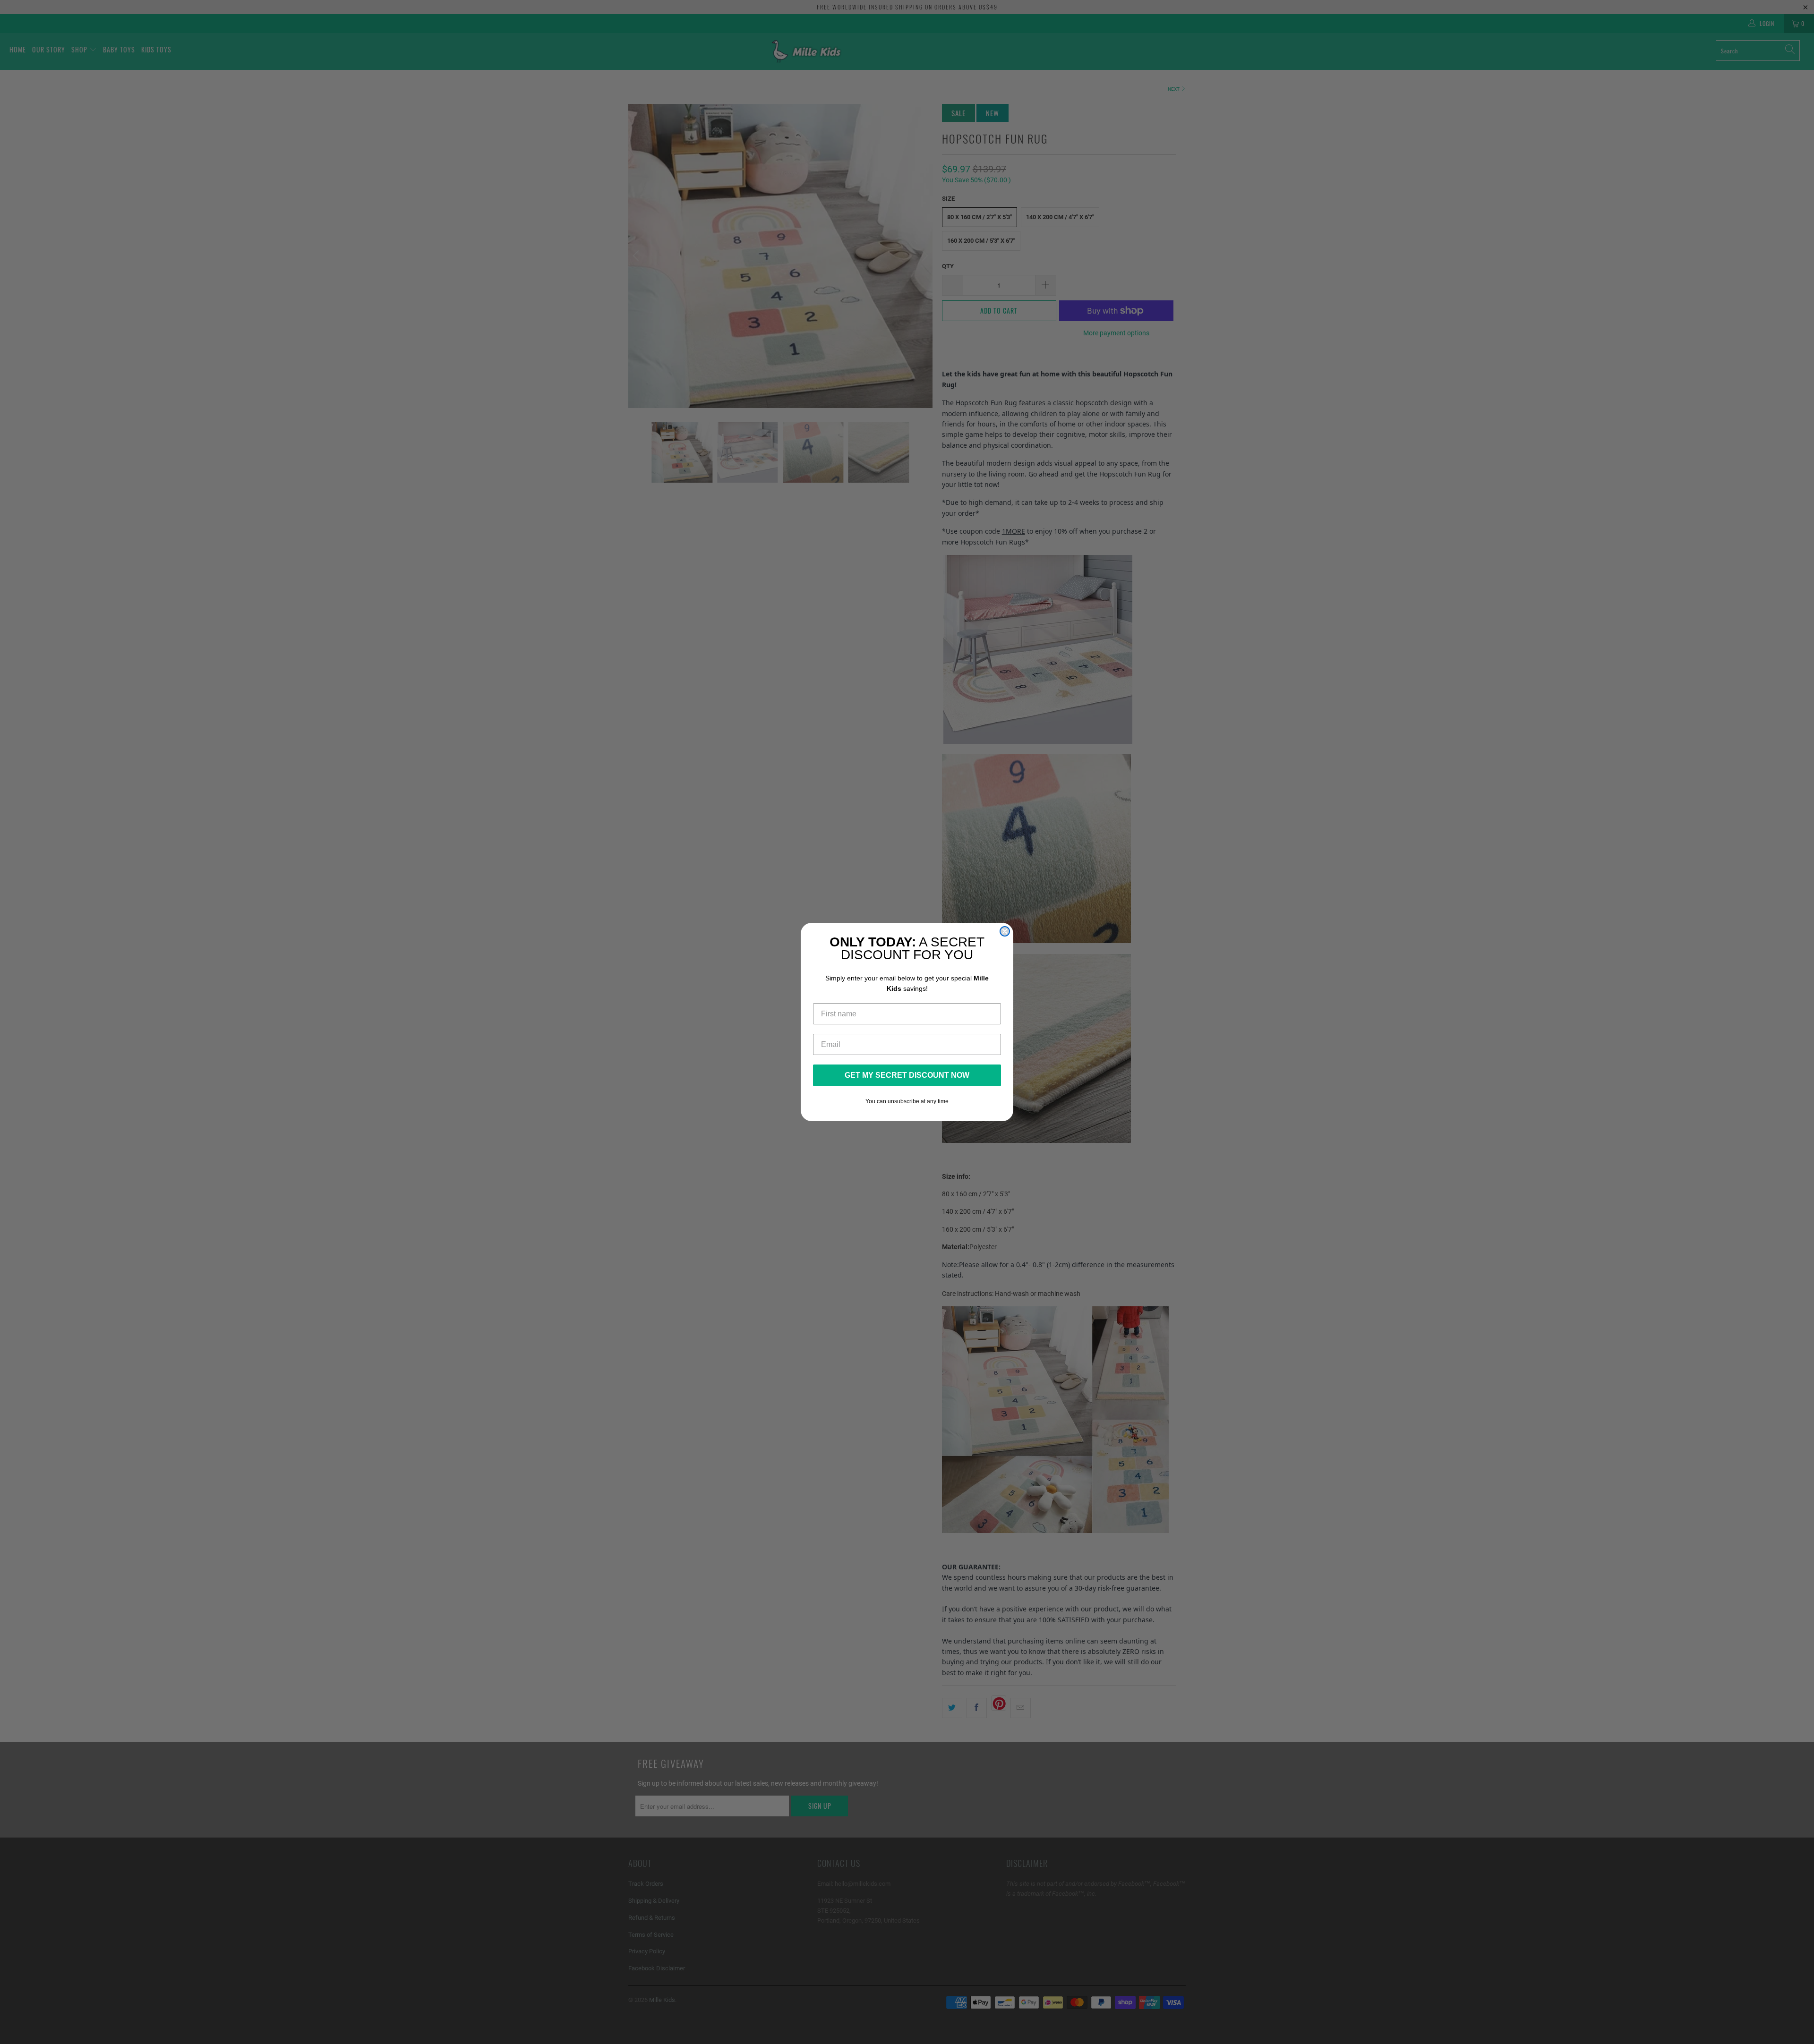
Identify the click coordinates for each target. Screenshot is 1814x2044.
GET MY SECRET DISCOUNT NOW (907, 1075)
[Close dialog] (1005, 931)
